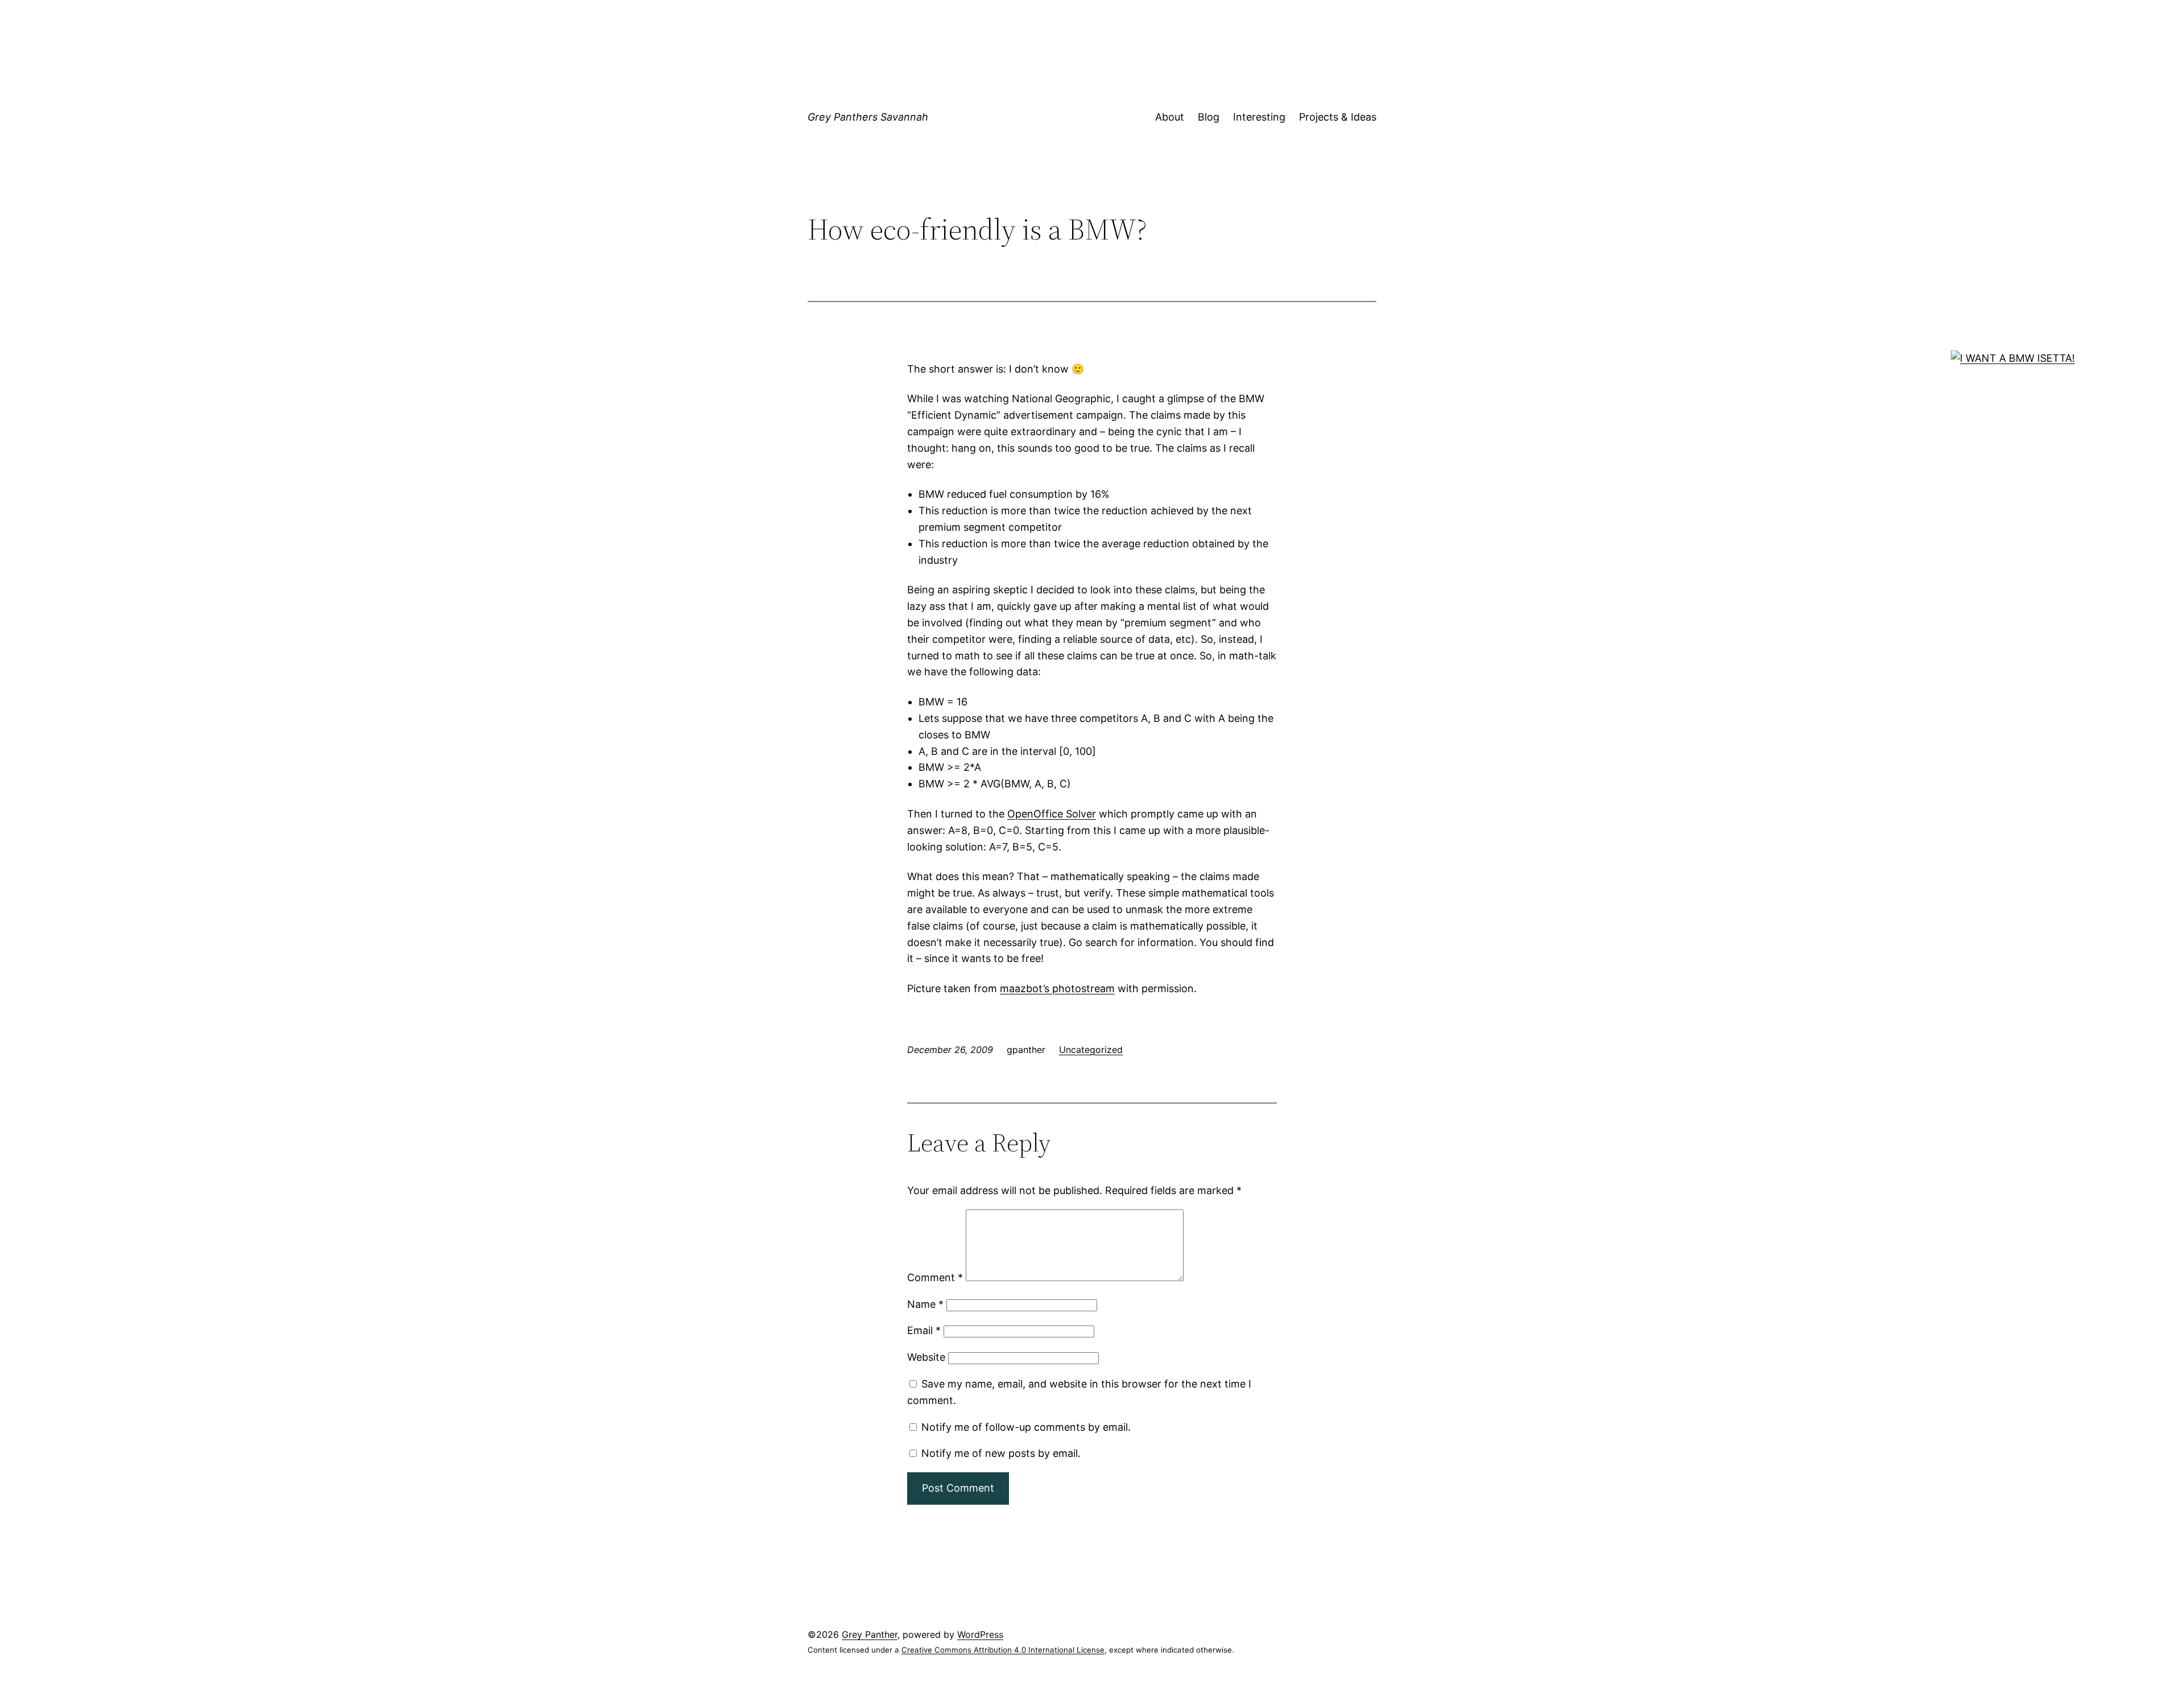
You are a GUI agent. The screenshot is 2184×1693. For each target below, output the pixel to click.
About (1170, 117)
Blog (1209, 117)
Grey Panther (870, 1634)
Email (924, 1330)
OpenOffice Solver (1052, 814)
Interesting (1259, 117)
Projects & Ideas (1338, 117)
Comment (935, 1277)
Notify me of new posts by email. (1001, 1453)
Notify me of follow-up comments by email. (1026, 1427)
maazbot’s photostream (1057, 988)
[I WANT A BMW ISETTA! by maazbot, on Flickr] (2013, 358)
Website (926, 1357)
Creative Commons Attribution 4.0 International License (1003, 1650)
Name (925, 1304)
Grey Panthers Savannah (868, 117)
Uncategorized (1091, 1050)
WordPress (980, 1634)
